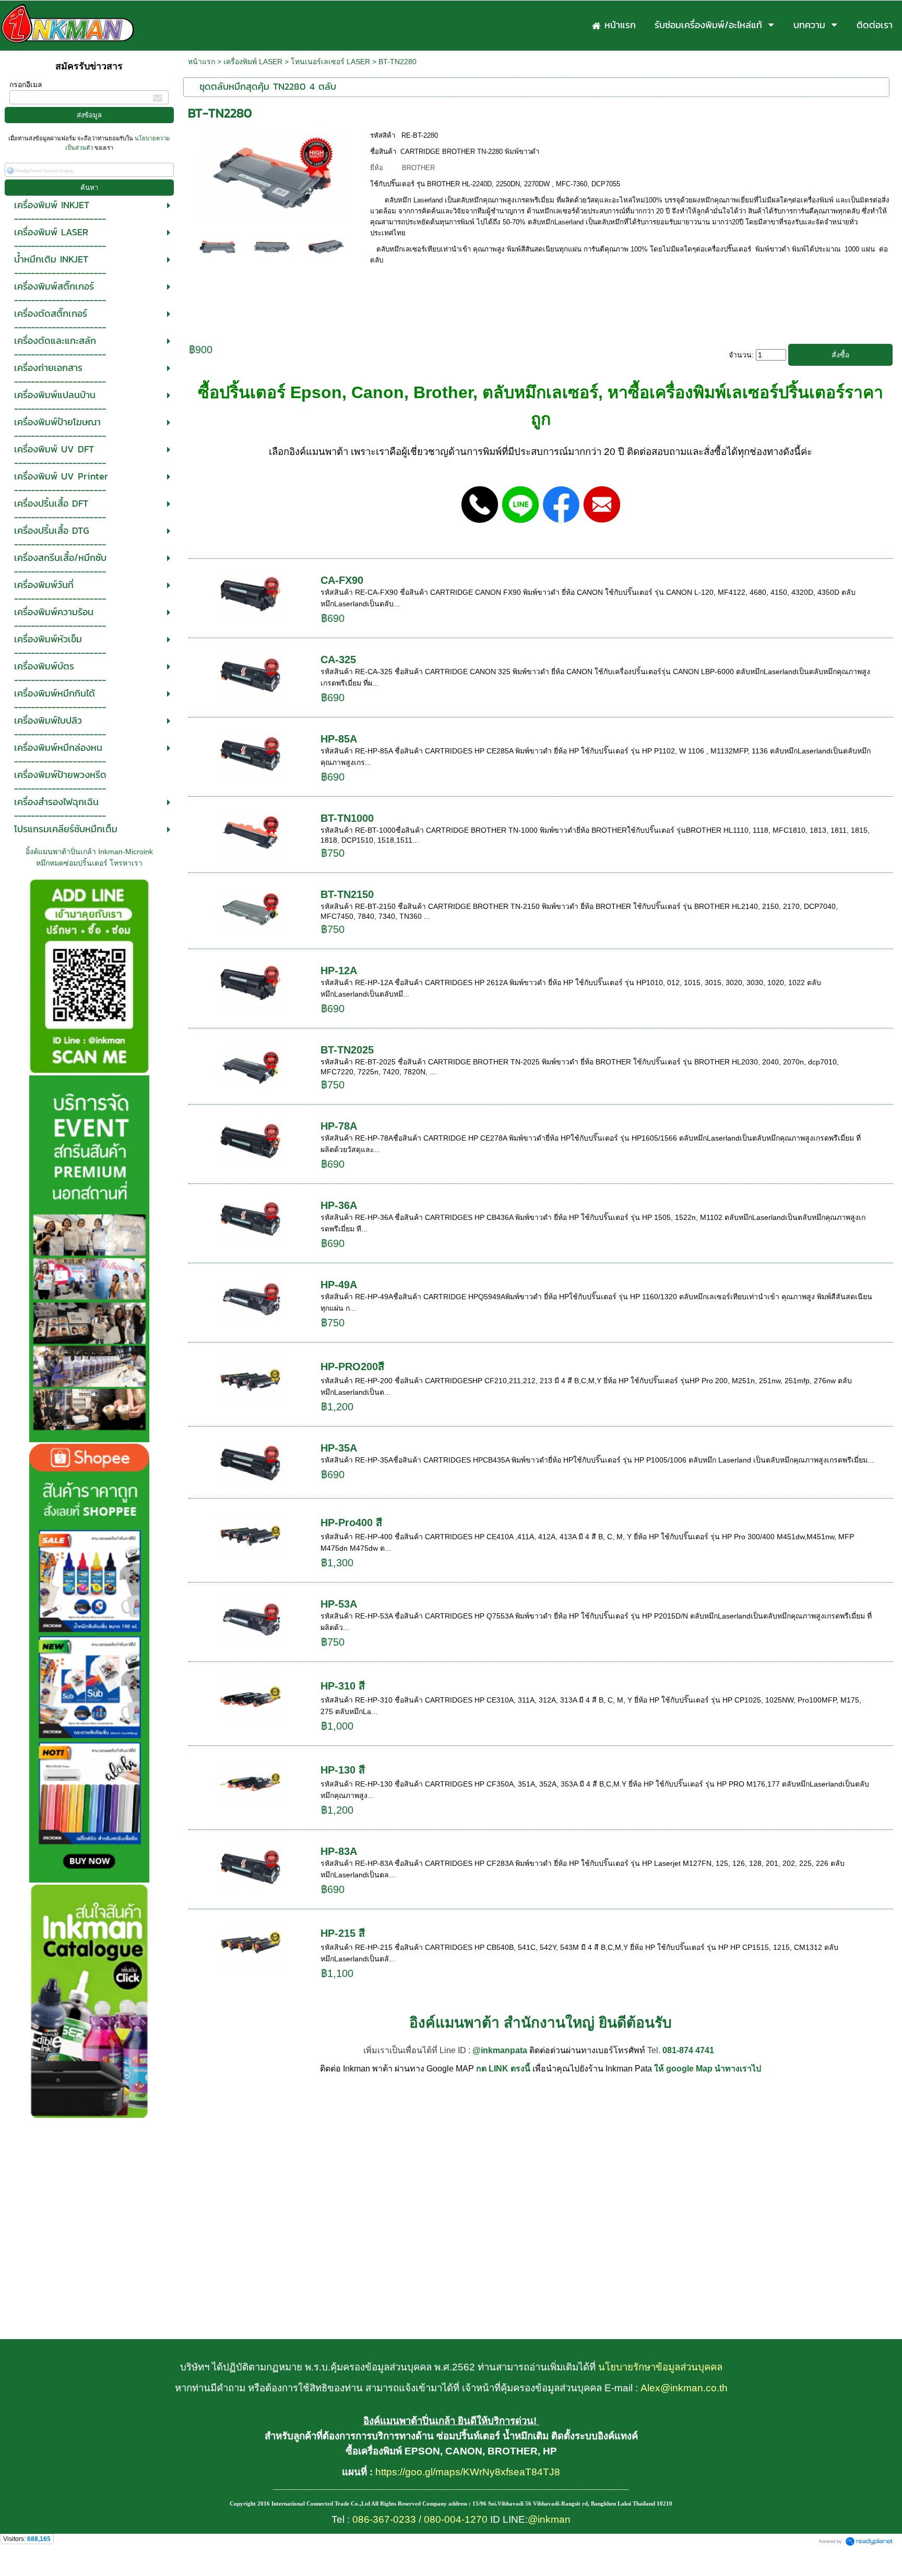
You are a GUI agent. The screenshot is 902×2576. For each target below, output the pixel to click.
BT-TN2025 (347, 1050)
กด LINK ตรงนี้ (503, 2069)
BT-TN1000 (347, 818)
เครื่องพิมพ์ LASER (253, 62)
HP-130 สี (343, 1770)
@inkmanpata (500, 2050)
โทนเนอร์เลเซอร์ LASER (330, 62)
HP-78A (339, 1126)
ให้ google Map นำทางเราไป (708, 2069)
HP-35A (339, 1448)
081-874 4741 (688, 2050)
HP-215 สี (343, 1933)
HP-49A (339, 1285)
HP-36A (339, 1205)
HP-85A (339, 739)
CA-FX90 (342, 580)
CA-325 (338, 660)
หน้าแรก (201, 62)
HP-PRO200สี (352, 1367)
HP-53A (339, 1604)
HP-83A (339, 1851)
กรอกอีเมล (26, 85)
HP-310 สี (343, 1686)
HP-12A (339, 971)
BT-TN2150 (347, 894)
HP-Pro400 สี (351, 1523)
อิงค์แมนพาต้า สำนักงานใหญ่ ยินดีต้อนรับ (541, 2023)
